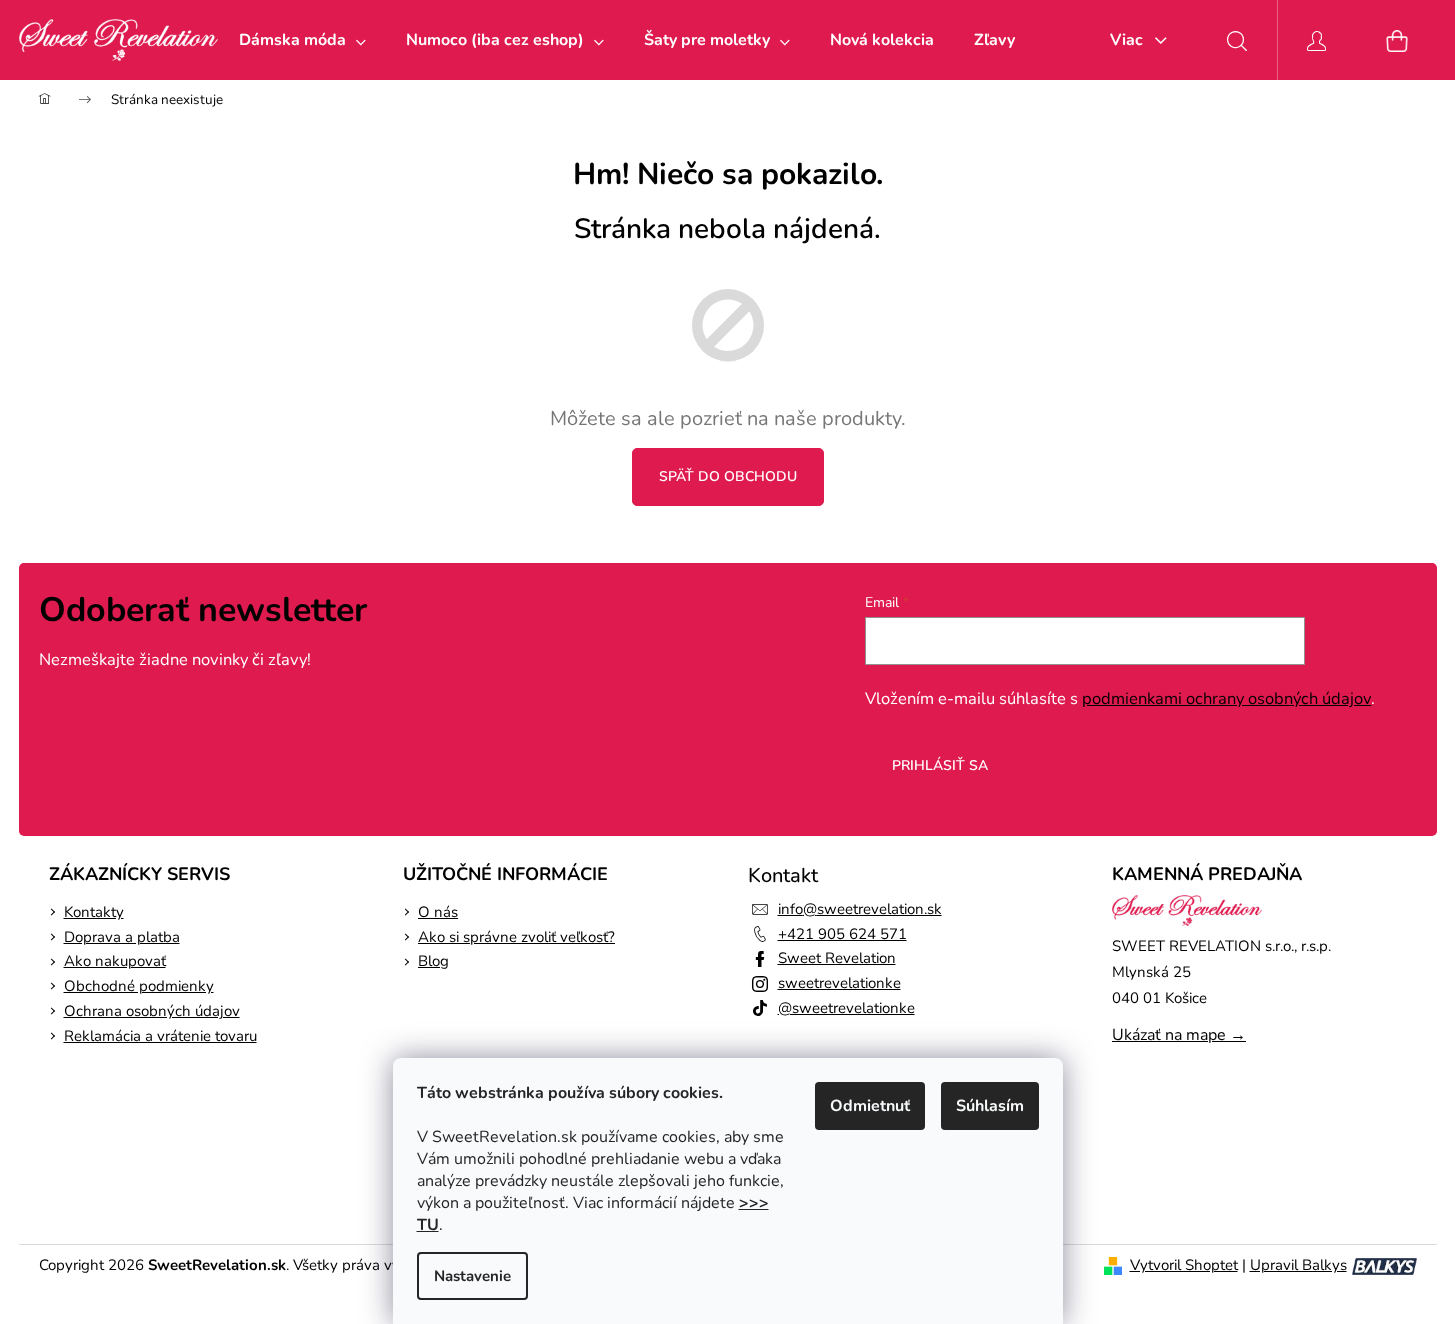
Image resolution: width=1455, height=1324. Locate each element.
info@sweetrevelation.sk (860, 909)
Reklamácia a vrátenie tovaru (160, 1036)
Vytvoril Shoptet (1184, 1265)
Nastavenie (472, 1276)
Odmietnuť (870, 1106)
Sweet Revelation (837, 958)
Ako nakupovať (115, 961)
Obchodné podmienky (139, 986)
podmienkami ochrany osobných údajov (1226, 698)
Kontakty (94, 912)
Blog (433, 961)
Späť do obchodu (728, 476)
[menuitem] (302, 40)
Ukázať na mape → (1179, 1035)
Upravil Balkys (1298, 1265)
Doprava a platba (122, 937)
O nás (438, 912)
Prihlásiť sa (940, 765)
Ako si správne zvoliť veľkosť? (516, 937)
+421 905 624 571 (842, 934)
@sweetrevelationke (846, 1008)
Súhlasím (990, 1106)
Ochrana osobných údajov (152, 1011)
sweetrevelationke (839, 983)
